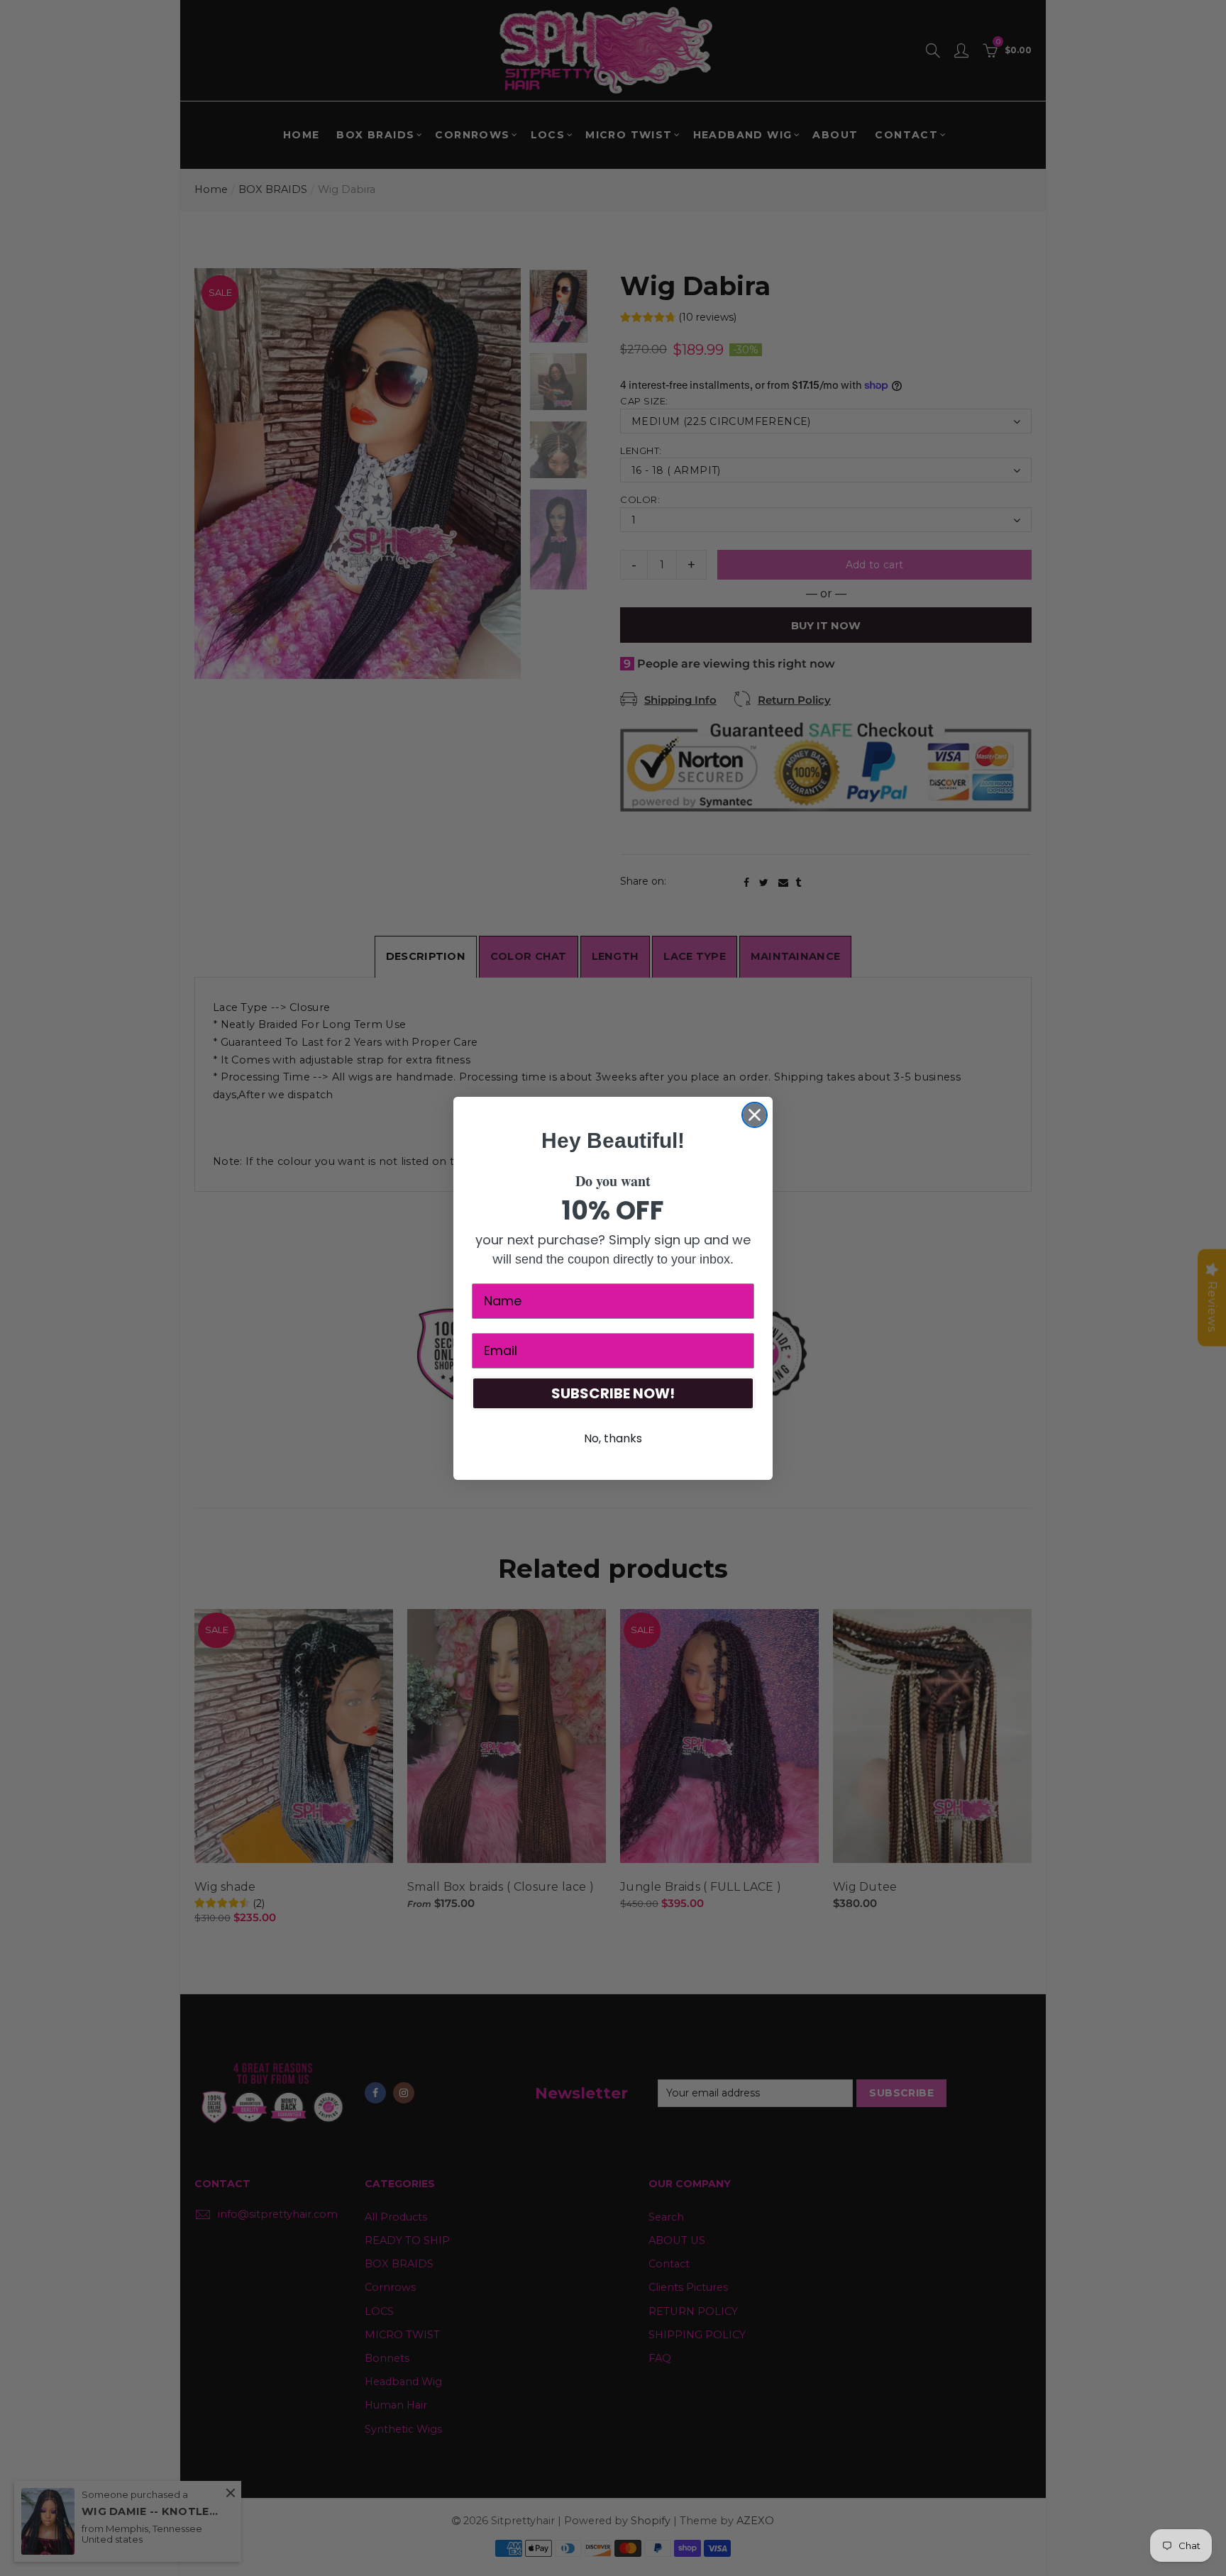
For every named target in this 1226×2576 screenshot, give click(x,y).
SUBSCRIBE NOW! (613, 1393)
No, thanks (613, 1438)
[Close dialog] (755, 1115)
